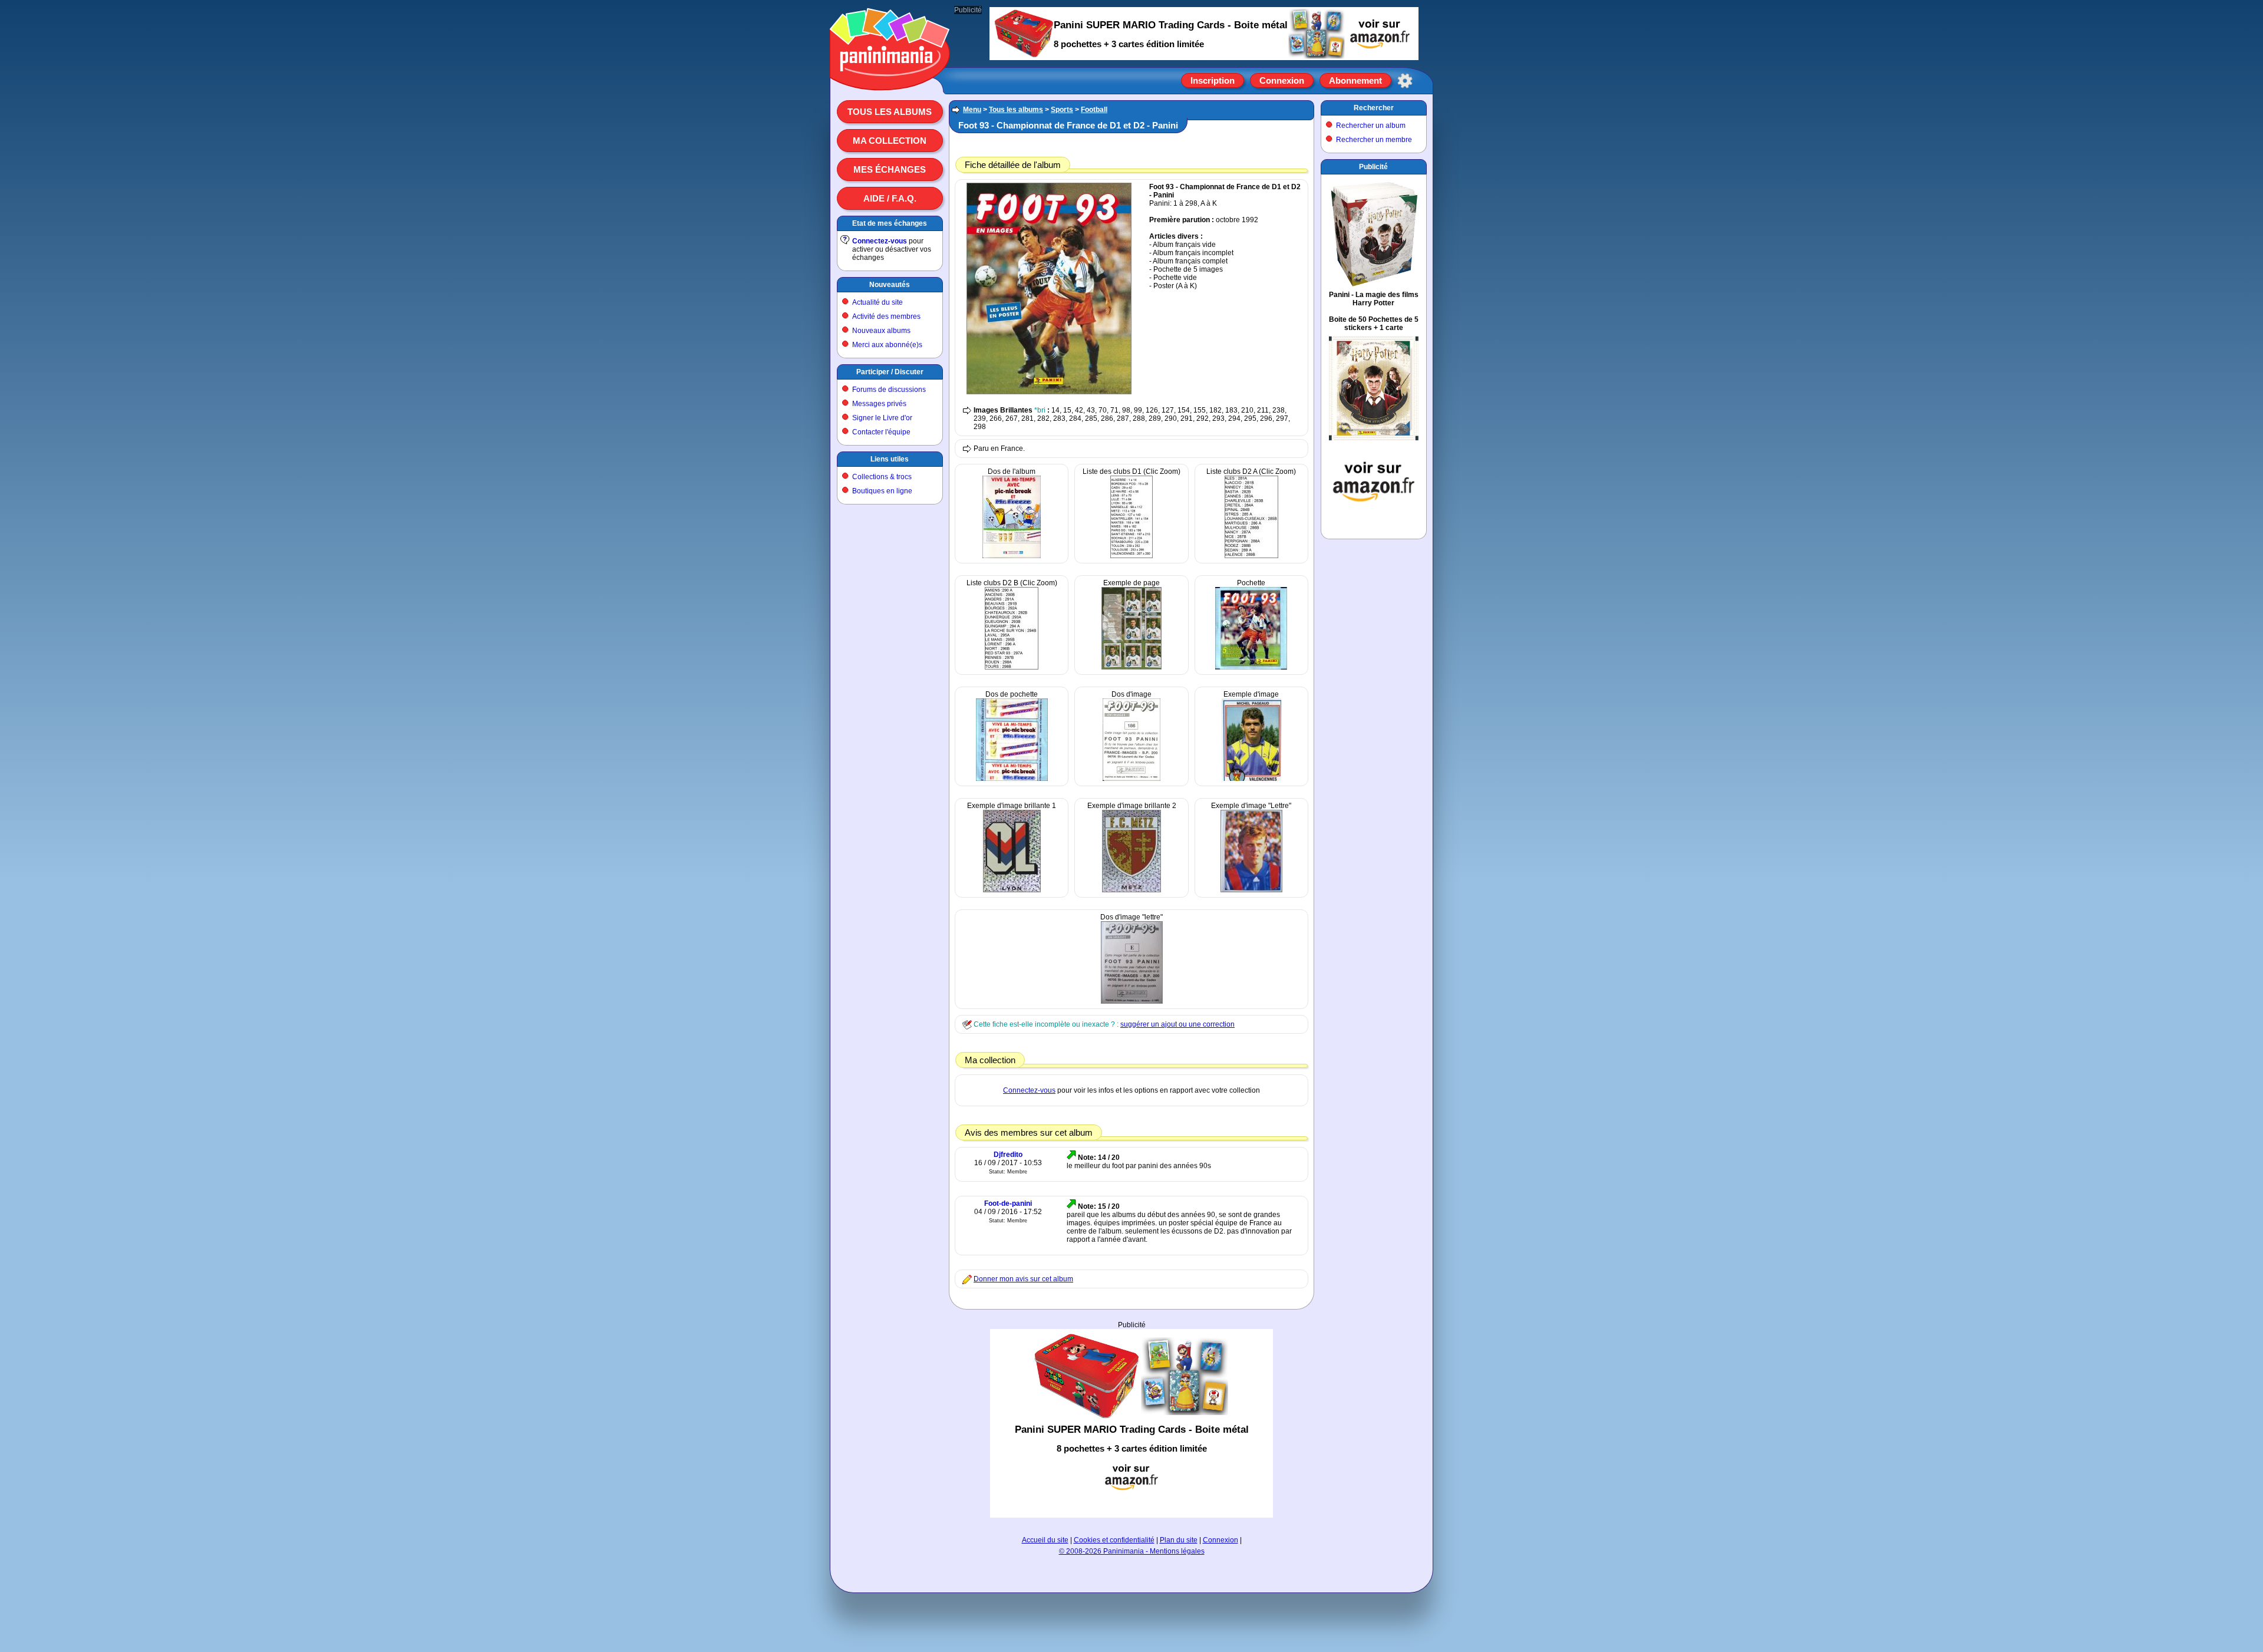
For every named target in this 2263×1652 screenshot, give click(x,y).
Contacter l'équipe (881, 432)
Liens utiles (890, 459)
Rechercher (1374, 108)
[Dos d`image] (1131, 779)
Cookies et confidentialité (1114, 1540)
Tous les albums (890, 112)
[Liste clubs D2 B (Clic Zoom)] (1012, 667)
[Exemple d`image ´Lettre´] (1251, 890)
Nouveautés (890, 285)
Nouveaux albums (881, 331)
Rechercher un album (1371, 126)
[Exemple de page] (1131, 667)
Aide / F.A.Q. (890, 198)
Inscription (1213, 80)
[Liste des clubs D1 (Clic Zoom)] (1131, 556)
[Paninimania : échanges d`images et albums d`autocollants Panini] (890, 76)
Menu (972, 110)
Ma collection (890, 141)
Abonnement (1355, 80)
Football (1094, 110)
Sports (1062, 110)
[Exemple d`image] (1251, 779)
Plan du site (1179, 1540)
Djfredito (1008, 1155)
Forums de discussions (889, 390)
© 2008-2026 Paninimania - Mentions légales (1132, 1551)
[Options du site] (1405, 81)
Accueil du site (1045, 1540)
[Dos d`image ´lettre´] (1132, 1001)
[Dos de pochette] (1012, 779)
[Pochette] (1251, 667)
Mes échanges (890, 169)
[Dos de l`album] (1012, 556)
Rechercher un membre (1374, 140)
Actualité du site (878, 302)
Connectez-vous (880, 241)
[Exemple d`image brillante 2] (1131, 890)
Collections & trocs (882, 477)
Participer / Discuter (890, 372)
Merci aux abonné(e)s (887, 345)
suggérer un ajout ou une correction (1177, 1024)
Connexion (1282, 80)
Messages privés (879, 404)
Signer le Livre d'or (882, 418)
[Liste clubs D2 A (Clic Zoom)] (1251, 556)
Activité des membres (886, 316)
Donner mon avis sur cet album (1023, 1279)
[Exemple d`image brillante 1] (1012, 890)
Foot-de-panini (1008, 1203)
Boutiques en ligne (882, 491)
